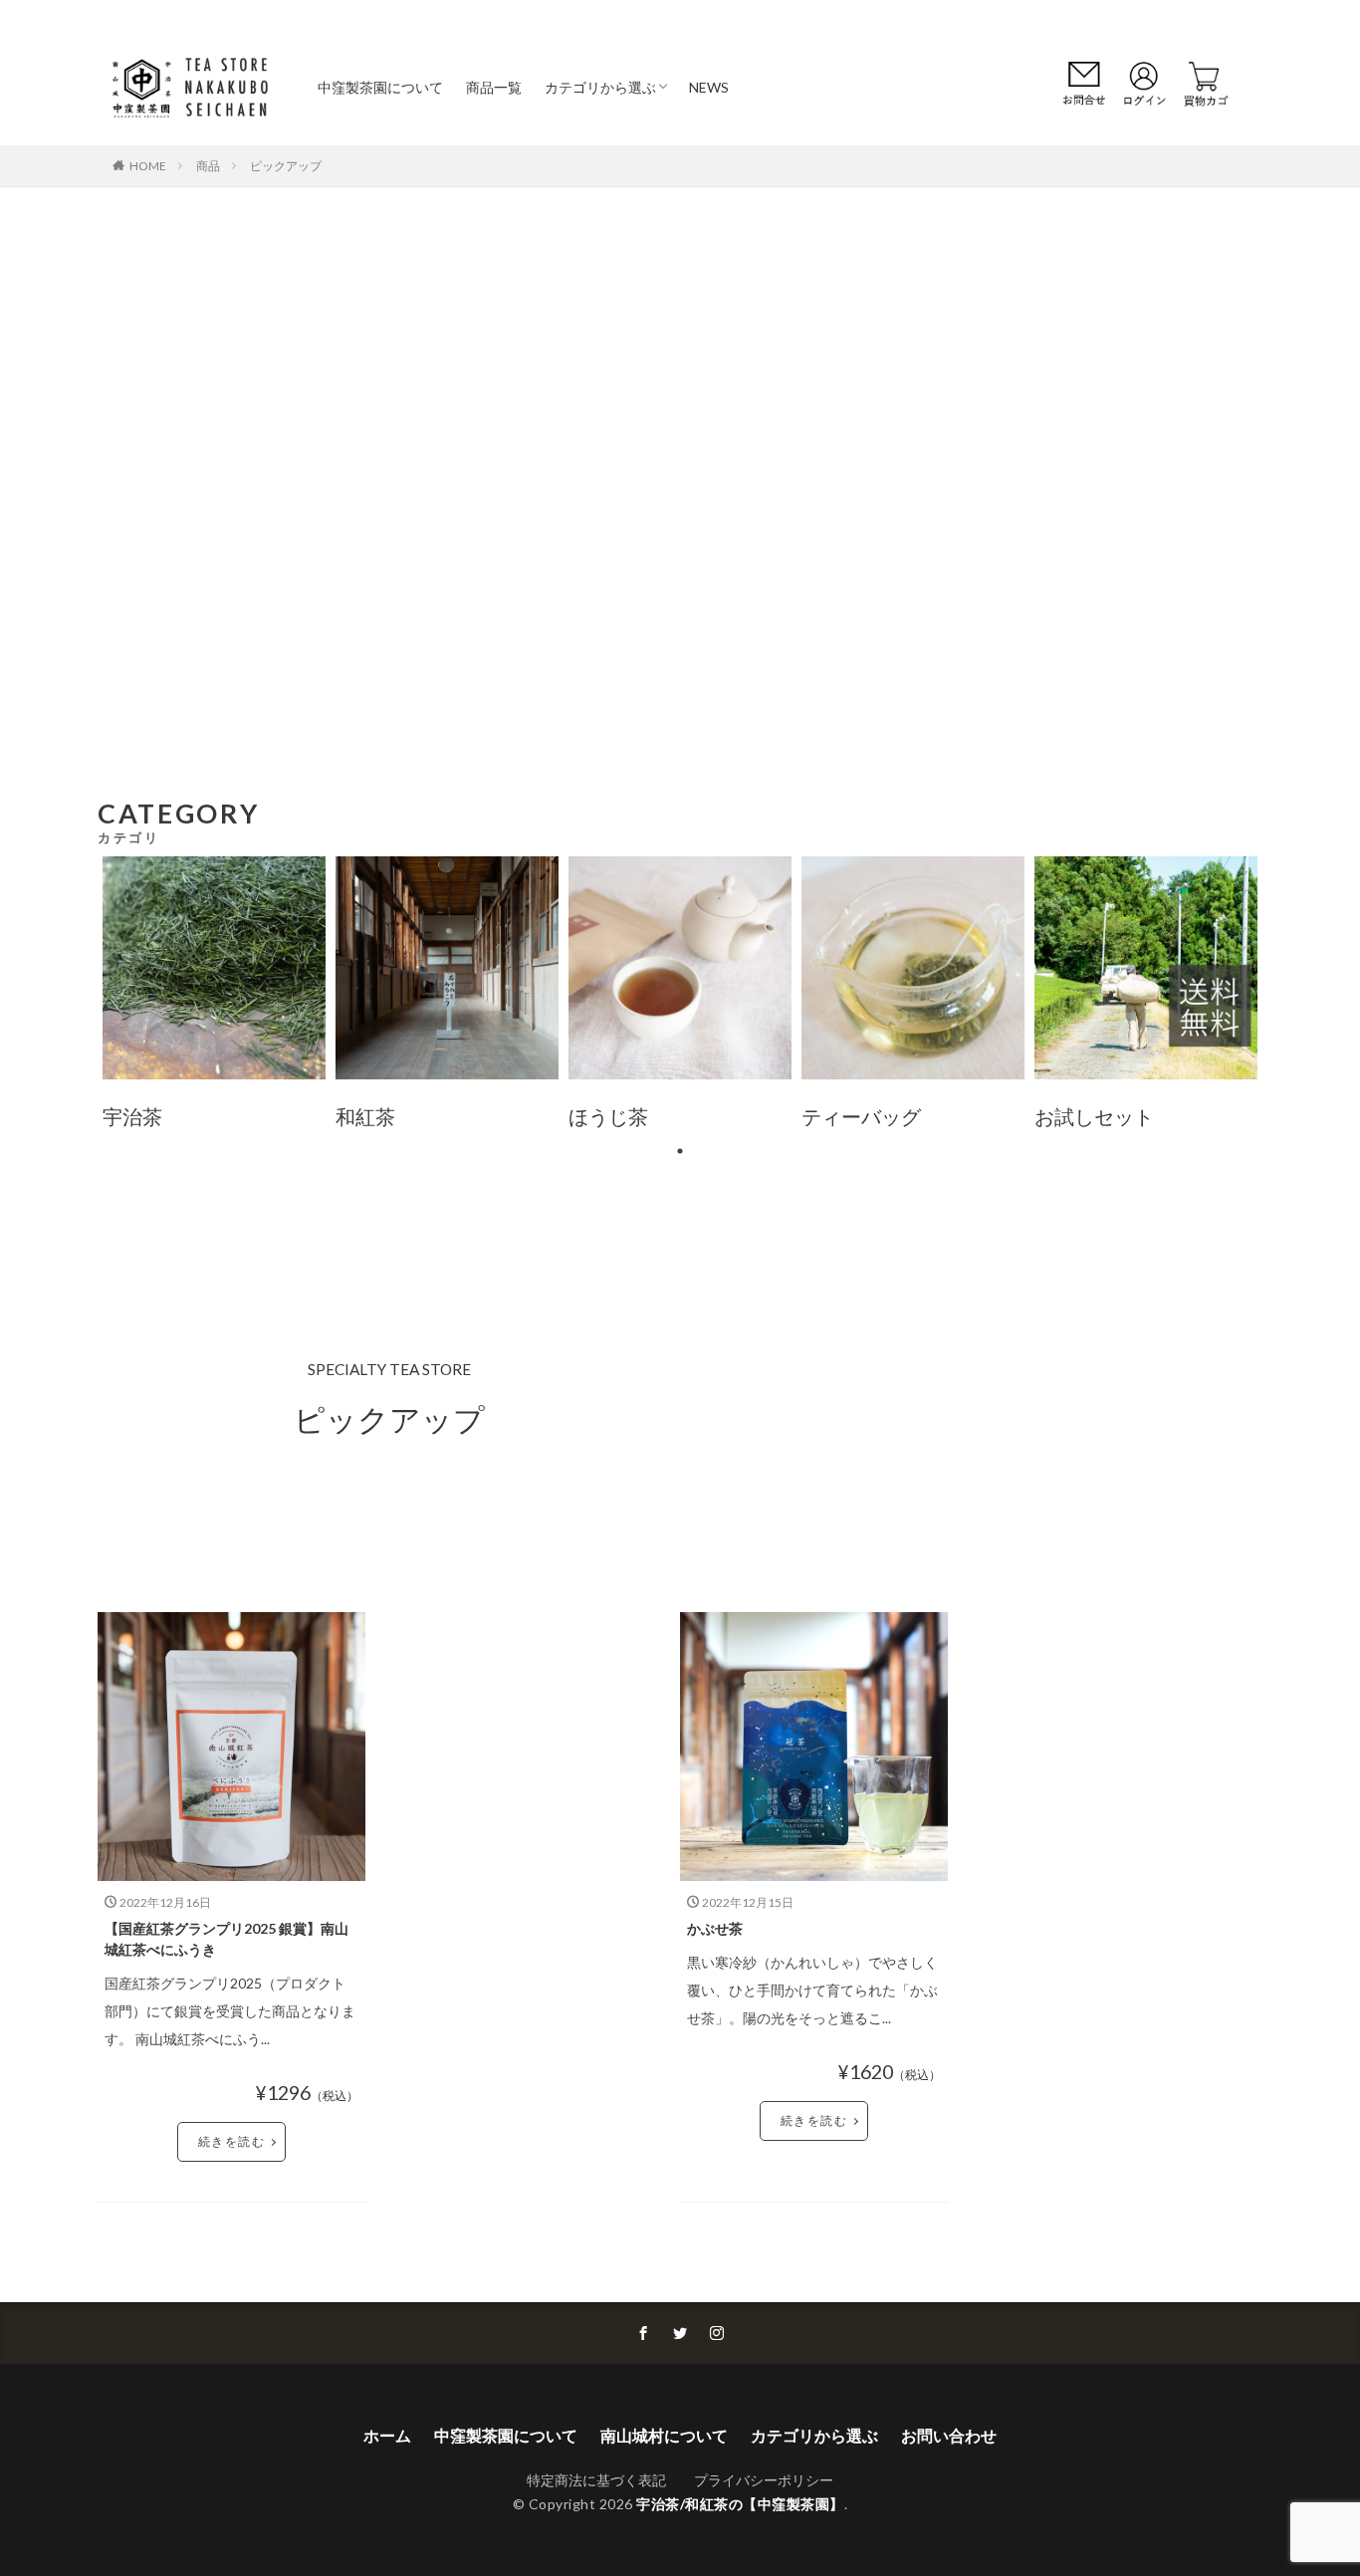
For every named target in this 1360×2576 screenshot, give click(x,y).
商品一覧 (494, 87)
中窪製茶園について (380, 87)
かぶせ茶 (715, 1928)
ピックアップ (286, 166)
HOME (148, 165)
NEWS (709, 87)
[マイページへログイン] (1154, 87)
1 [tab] (680, 1151)
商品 (208, 166)
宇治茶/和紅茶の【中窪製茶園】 (740, 2504)
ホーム (387, 2435)
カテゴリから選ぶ (600, 87)
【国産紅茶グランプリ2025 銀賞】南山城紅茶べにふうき (227, 1939)
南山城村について (664, 2435)
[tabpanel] (214, 996)
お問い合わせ (949, 2435)
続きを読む (231, 2141)
